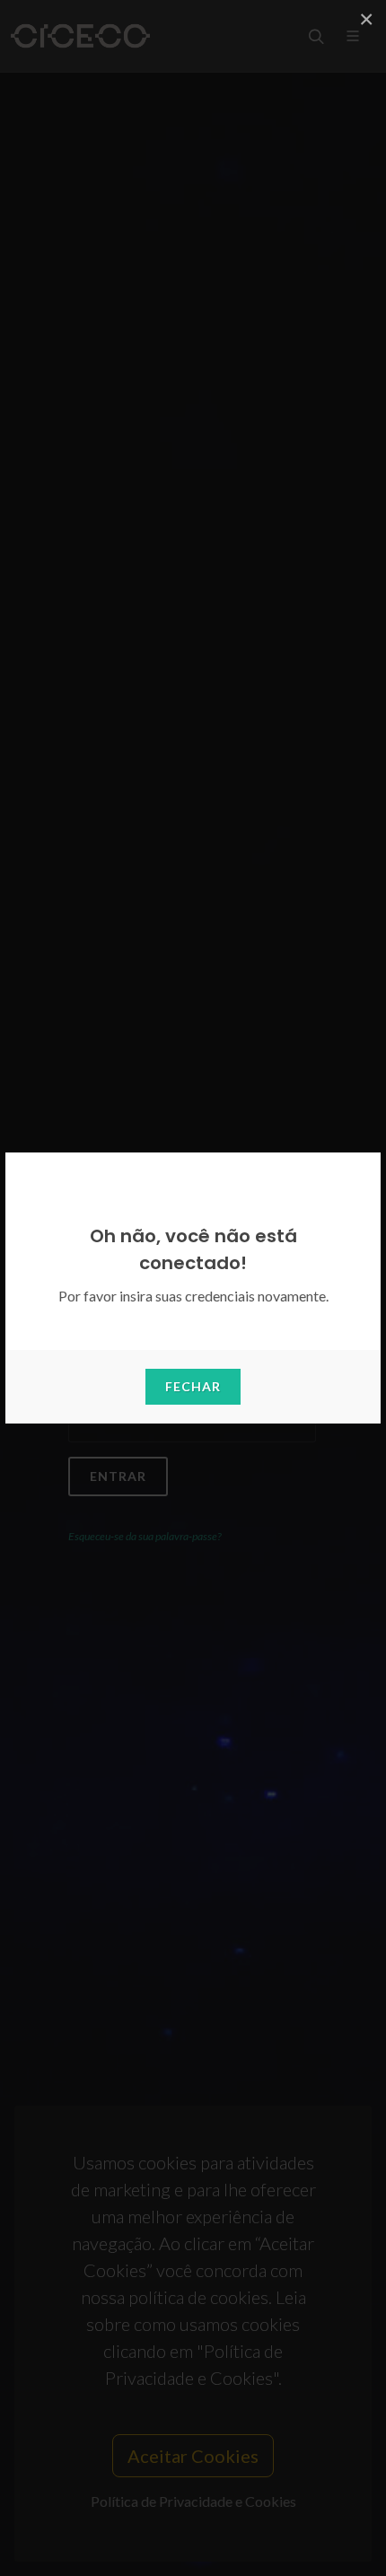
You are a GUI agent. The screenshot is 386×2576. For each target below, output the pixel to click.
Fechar (193, 1386)
